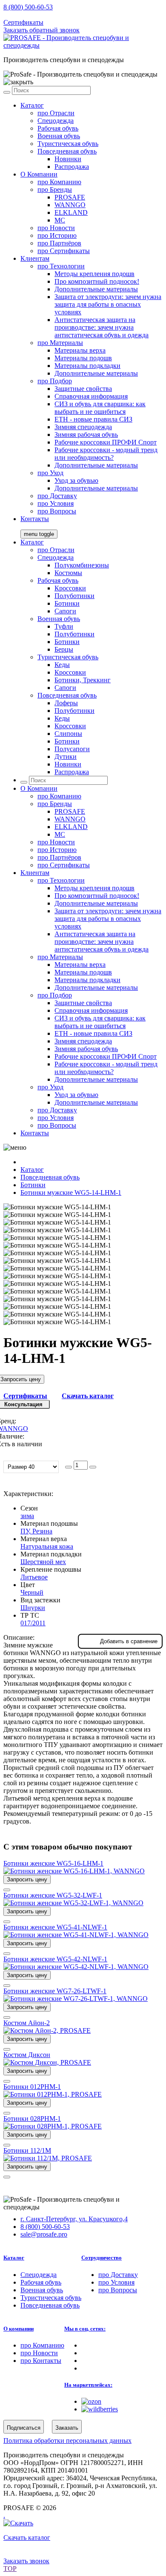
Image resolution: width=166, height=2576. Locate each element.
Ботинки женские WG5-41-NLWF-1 (55, 1927)
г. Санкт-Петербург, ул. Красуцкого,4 (74, 2219)
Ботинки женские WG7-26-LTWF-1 (55, 1991)
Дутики (66, 757)
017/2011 (33, 1623)
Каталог (32, 105)
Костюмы (68, 573)
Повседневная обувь (67, 151)
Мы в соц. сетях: (85, 2329)
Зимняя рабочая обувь (86, 435)
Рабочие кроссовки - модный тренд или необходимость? (106, 454)
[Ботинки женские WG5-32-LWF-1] (73, 1903)
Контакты (35, 519)
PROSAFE (70, 197)
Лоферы (66, 703)
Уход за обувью (76, 480)
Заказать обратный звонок (41, 30)
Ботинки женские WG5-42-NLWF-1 (55, 1959)
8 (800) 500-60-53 (28, 7)
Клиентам (35, 258)
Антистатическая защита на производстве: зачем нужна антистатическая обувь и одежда (102, 327)
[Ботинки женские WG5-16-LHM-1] (74, 1871)
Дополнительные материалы (96, 289)
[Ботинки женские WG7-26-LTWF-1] (76, 1999)
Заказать (67, 2428)
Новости (56, 228)
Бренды (55, 189)
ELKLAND (71, 212)
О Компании (39, 174)
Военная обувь (59, 136)
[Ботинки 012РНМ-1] (53, 2094)
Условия (56, 503)
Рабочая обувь (58, 128)
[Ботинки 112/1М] (48, 2158)
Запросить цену (27, 1879)
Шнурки (33, 1608)
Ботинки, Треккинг (83, 680)
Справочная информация (91, 396)
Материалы (60, 343)
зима (27, 1516)
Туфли (64, 626)
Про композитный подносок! (97, 281)
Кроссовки (70, 588)
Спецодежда (56, 121)
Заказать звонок (26, 2561)
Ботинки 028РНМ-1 (32, 2119)
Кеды (62, 665)
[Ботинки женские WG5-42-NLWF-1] (76, 1967)
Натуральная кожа (47, 1546)
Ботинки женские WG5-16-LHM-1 (53, 1863)
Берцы (64, 649)
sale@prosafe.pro (45, 15)
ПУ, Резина (36, 1531)
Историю (57, 235)
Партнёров (59, 243)
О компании (19, 2329)
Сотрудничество (102, 2258)
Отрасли (56, 113)
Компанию (59, 182)
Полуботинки (74, 596)
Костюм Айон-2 (27, 2023)
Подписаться (24, 2428)
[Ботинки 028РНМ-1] (53, 2126)
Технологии (61, 266)
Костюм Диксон (27, 2055)
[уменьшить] (69, 1467)
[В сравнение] (7, 1890)
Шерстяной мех (43, 1562)
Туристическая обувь (68, 144)
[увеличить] (93, 1467)
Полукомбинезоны (82, 565)
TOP (10, 2569)
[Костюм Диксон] (47, 2062)
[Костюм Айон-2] (47, 2030)
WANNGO (70, 205)
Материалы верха (80, 350)
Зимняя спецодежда (83, 427)
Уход (50, 473)
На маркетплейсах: (88, 2385)
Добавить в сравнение (129, 1641)
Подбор (55, 381)
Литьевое (34, 1577)
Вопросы (57, 511)
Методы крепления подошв (94, 274)
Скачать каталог (88, 1396)
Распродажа (72, 167)
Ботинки (67, 603)
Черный (32, 1592)
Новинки (68, 159)
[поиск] (7, 92)
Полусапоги (72, 749)
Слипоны (68, 734)
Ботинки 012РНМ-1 (32, 2087)
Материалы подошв (83, 358)
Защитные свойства (83, 389)
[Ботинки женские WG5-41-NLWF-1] (76, 1935)
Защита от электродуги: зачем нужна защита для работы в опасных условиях (108, 304)
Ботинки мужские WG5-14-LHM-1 (71, 1193)
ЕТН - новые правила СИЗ (93, 419)
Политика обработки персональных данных (67, 2441)
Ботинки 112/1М (27, 2150)
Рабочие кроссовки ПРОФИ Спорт (106, 442)
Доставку (57, 496)
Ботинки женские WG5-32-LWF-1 (53, 1895)
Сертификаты (23, 22)
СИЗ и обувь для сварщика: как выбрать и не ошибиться (100, 408)
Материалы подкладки (87, 366)
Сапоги (65, 611)
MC (60, 220)
